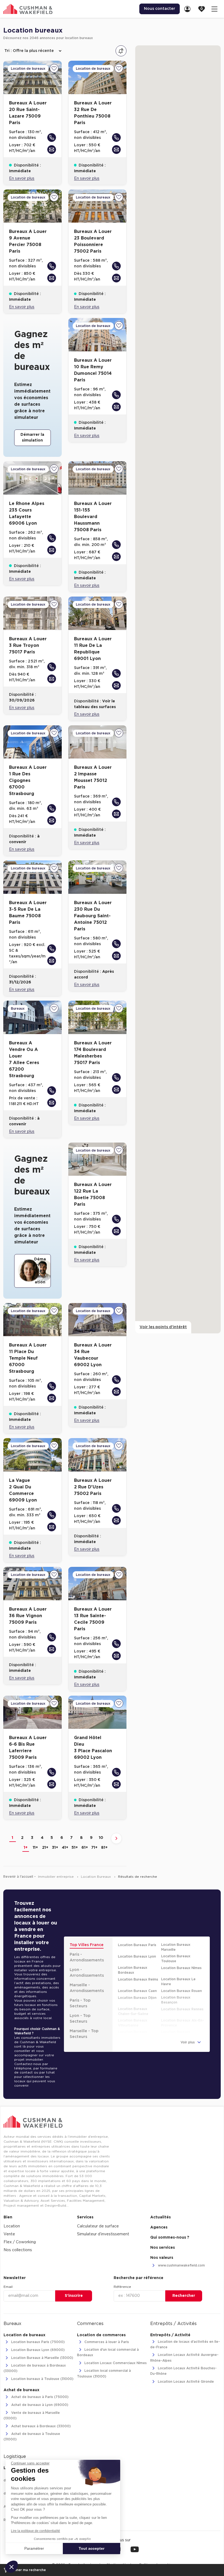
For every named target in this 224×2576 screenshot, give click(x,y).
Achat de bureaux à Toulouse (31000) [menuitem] (32, 2437)
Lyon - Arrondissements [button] (87, 1973)
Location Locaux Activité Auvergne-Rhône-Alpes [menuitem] (184, 2358)
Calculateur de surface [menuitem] (98, 2226)
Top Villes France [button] (87, 1945)
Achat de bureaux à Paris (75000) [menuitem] (39, 2397)
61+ (85, 1848)
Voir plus (188, 2042)
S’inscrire (74, 2296)
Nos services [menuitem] (163, 2248)
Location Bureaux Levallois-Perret (133, 2034)
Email (8, 2287)
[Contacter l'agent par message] (52, 150)
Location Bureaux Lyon (137, 1956)
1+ (26, 1848)
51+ (75, 1848)
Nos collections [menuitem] (18, 2250)
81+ (104, 1848)
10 (101, 1838)
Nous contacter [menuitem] (160, 9)
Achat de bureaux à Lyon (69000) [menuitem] (39, 2405)
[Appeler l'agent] (52, 138)
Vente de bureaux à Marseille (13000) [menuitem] (32, 2416)
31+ (55, 1848)
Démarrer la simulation (32, 438)
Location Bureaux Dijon (137, 1998)
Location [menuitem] (12, 2226)
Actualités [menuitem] (160, 2217)
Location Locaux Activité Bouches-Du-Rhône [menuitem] (183, 2371)
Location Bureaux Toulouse (176, 1959)
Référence (122, 2287)
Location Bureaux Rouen (182, 1991)
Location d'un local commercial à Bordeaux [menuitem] (108, 2352)
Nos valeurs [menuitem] (162, 2258)
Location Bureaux (96, 1877)
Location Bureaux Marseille (176, 1947)
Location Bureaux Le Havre (178, 1982)
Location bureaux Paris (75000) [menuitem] (37, 2342)
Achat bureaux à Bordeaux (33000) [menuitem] (40, 2426)
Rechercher (184, 2296)
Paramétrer (34, 2548)
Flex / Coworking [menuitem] (20, 2242)
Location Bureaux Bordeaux (133, 1970)
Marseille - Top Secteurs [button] (84, 2034)
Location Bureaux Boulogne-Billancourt (179, 2034)
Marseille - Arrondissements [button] (87, 1988)
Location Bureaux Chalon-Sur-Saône (133, 2011)
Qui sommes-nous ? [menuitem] (170, 2238)
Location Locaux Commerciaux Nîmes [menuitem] (115, 2363)
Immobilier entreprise (56, 1877)
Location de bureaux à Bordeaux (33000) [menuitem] (35, 2368)
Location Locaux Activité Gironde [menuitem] (185, 2382)
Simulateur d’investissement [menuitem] (103, 2234)
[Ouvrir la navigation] (214, 9)
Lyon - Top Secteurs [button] (80, 2019)
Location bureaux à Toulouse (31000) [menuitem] (42, 2379)
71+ (94, 1848)
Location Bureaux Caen (137, 1991)
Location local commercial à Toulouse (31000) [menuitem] (104, 2374)
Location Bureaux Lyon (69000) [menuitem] (37, 2350)
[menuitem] (189, 9)
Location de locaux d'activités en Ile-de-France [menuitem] (185, 2344)
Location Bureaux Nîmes (181, 1968)
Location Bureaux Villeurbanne (133, 2023)
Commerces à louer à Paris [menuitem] (106, 2342)
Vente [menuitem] (9, 2234)
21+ (45, 1848)
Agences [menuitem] (159, 2227)
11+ (35, 1848)
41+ (65, 1848)
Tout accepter (92, 2548)
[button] (11, 2567)
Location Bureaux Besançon (176, 2000)
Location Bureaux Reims (138, 1979)
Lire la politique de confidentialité (36, 2531)
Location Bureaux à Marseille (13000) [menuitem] (42, 2358)
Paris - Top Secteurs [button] (80, 2003)
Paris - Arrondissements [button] (87, 1957)
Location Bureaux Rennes (182, 2009)
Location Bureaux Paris (137, 1945)
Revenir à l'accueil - (20, 1877)
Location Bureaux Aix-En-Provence (183, 2023)
